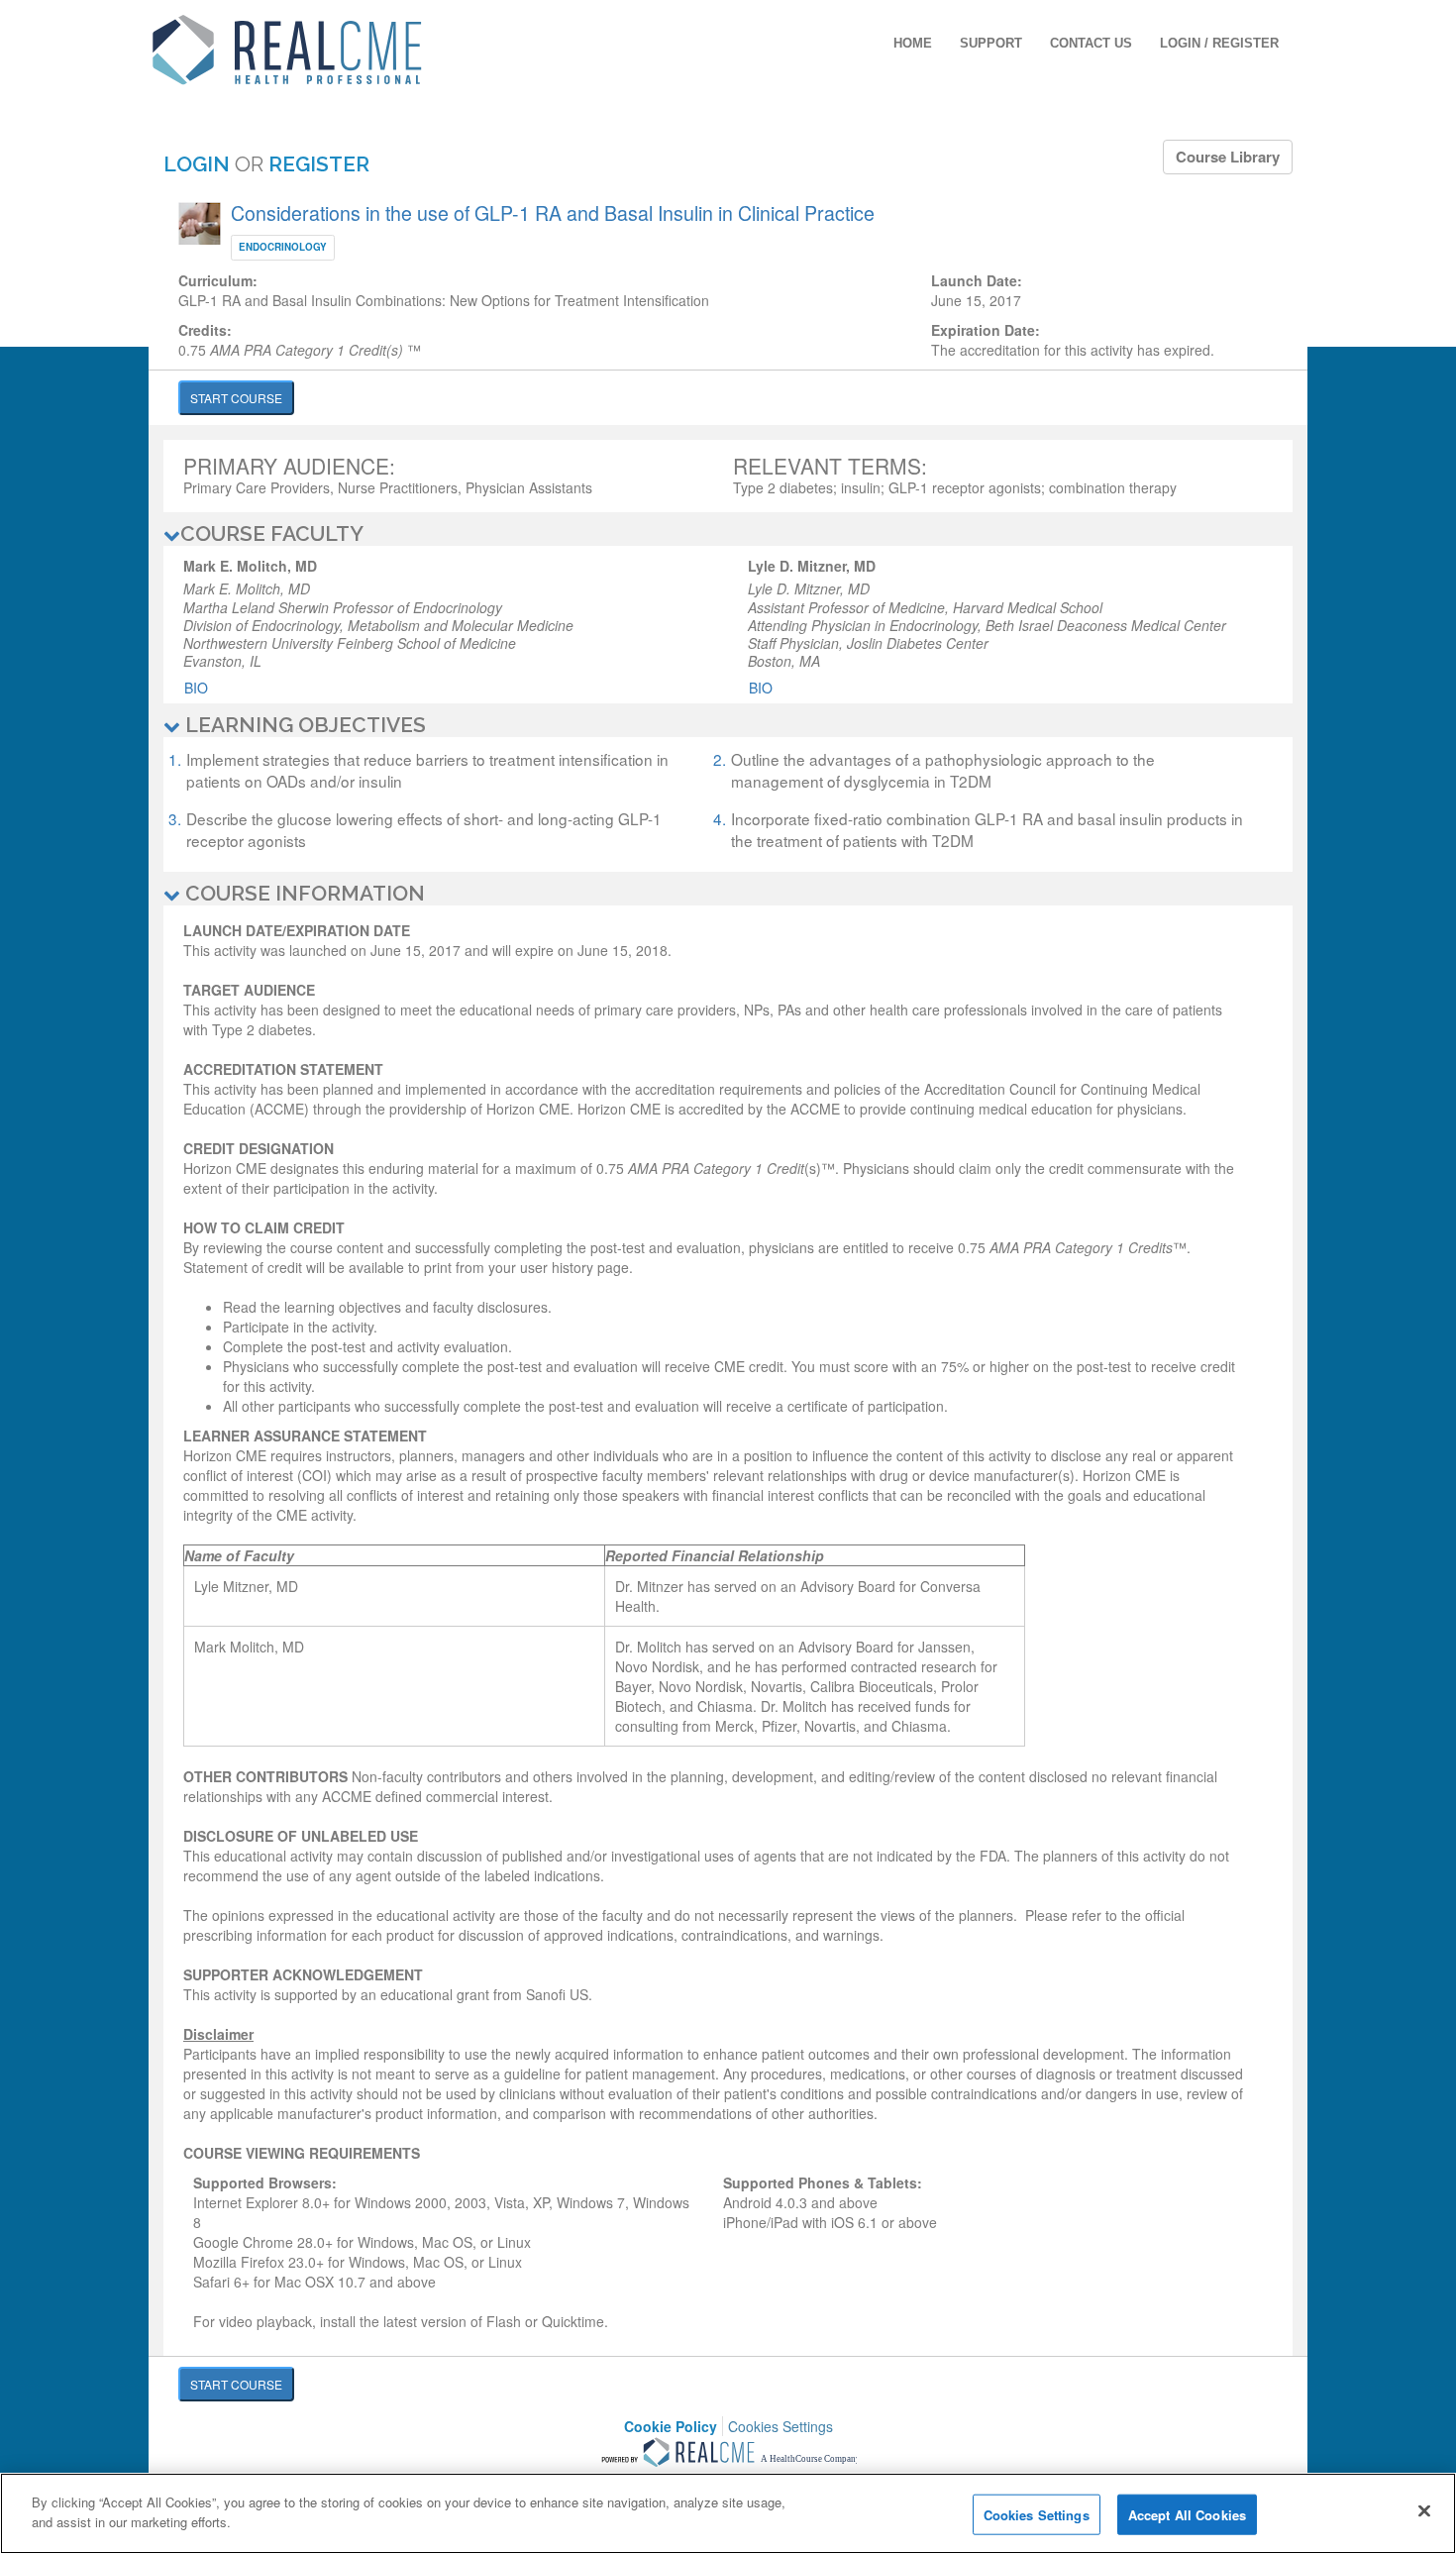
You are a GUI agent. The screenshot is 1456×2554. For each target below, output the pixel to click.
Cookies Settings (780, 2427)
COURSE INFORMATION (303, 893)
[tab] (728, 534)
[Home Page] (287, 48)
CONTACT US (1091, 43)
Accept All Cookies (1187, 2515)
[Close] (1424, 2510)
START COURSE (236, 398)
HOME (913, 43)
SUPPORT (991, 43)
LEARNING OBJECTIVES (303, 725)
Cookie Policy (671, 2426)
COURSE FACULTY (272, 533)
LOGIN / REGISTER (1219, 43)
